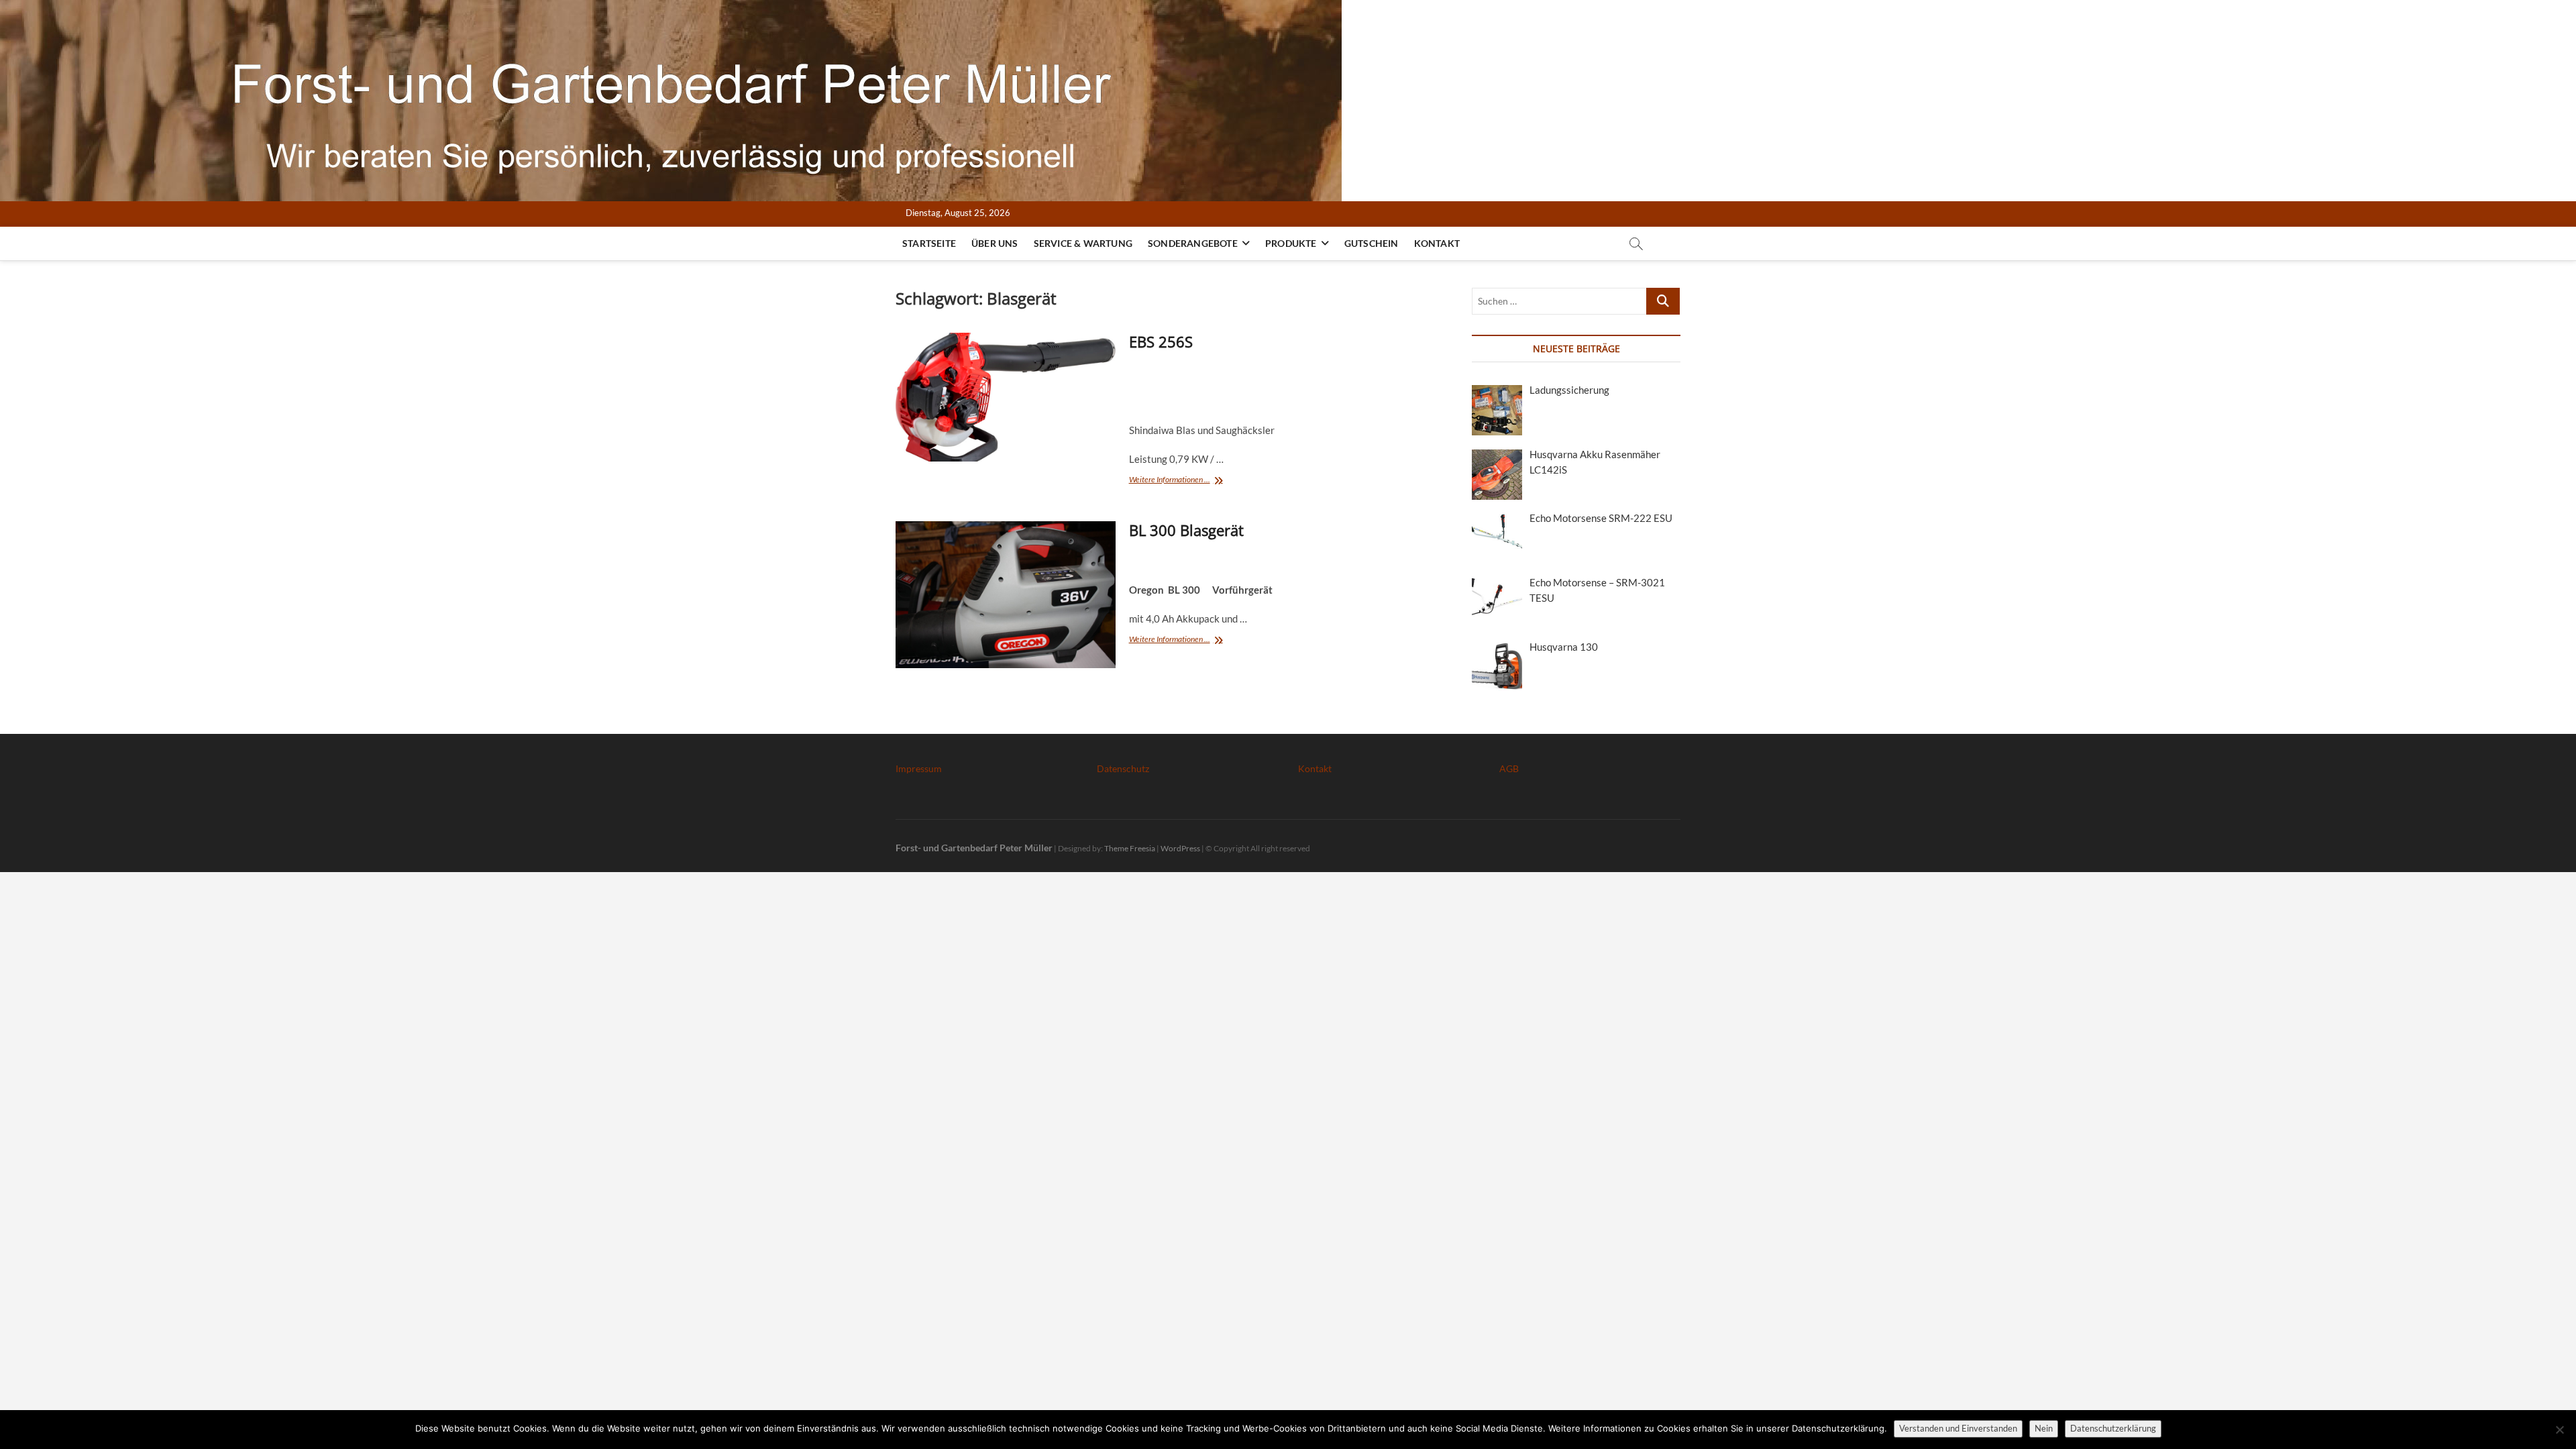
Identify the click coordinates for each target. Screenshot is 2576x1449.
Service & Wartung (1083, 243)
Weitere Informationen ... (1178, 481)
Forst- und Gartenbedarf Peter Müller (974, 848)
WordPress (1180, 848)
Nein (2044, 1428)
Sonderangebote (1193, 243)
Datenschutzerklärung (2113, 1428)
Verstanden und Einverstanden (1958, 1428)
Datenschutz (1123, 768)
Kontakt (1437, 243)
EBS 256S (1161, 341)
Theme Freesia (1130, 848)
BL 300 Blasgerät (1186, 530)
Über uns (995, 243)
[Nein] (2559, 1430)
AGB (1509, 768)
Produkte (1291, 243)
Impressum (919, 768)
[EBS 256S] (1006, 397)
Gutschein (1372, 243)
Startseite (929, 243)
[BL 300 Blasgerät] (1006, 594)
